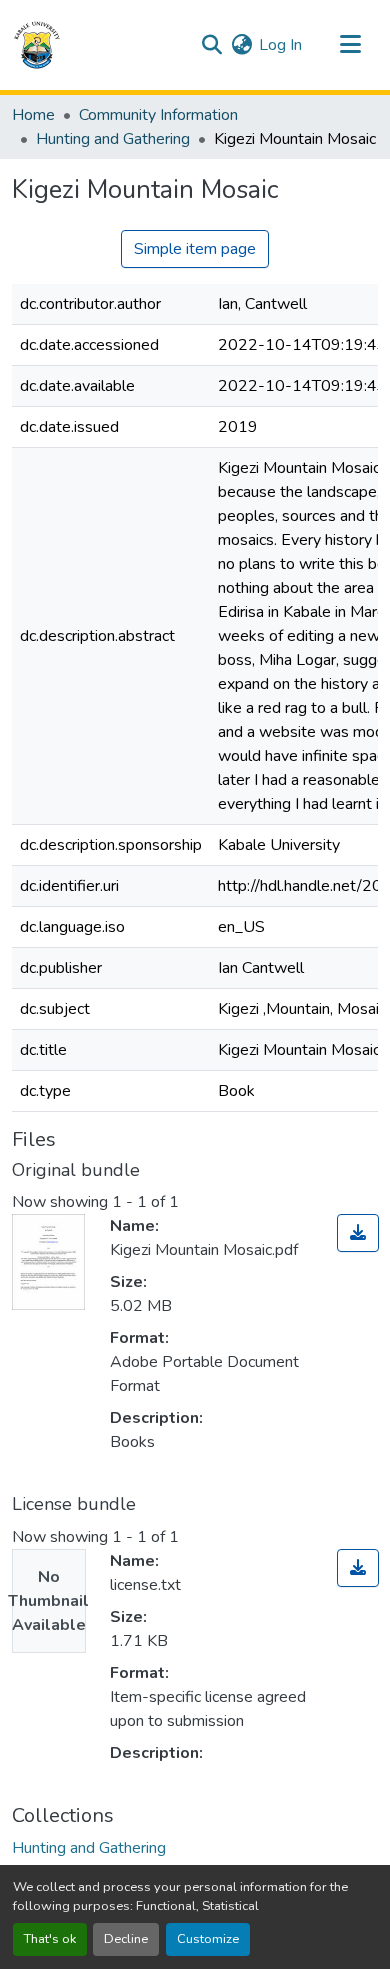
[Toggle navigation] (350, 45)
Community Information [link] (158, 115)
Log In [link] (280, 45)
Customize (208, 1939)
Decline (126, 1939)
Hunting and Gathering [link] (113, 139)
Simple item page (195, 249)
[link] (358, 1233)
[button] (37, 45)
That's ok (50, 1939)
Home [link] (33, 115)
